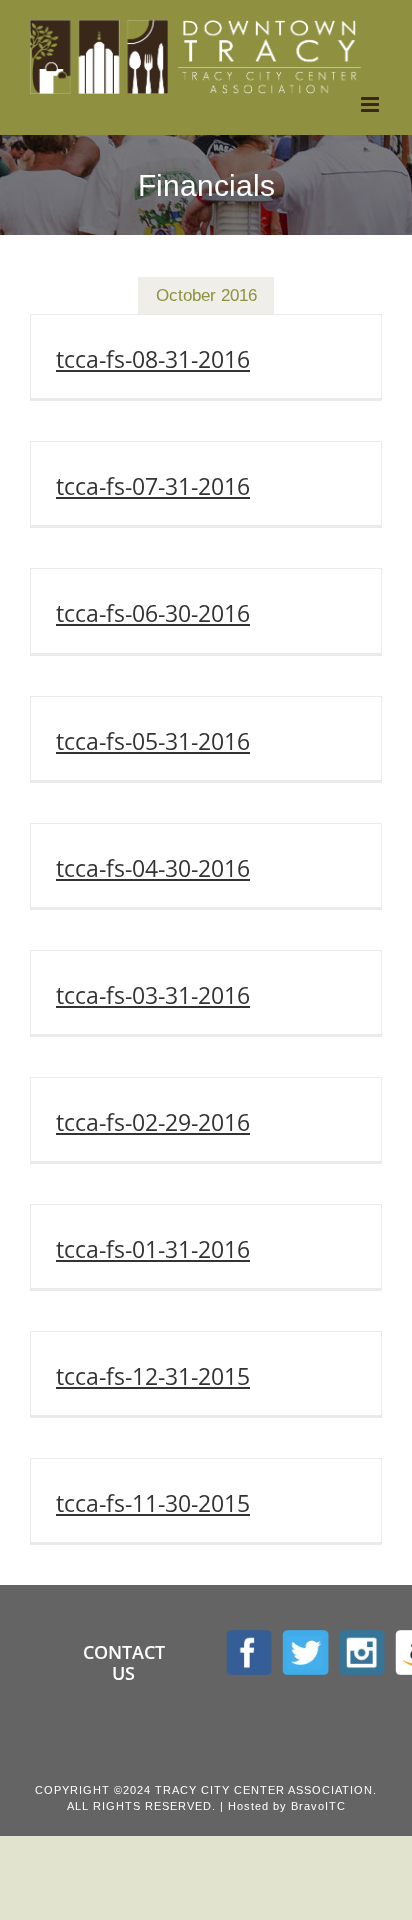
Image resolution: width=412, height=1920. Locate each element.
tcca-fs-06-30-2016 (153, 613)
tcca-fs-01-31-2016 (153, 1249)
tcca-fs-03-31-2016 (153, 995)
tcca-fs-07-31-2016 (153, 486)
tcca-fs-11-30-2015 (153, 1503)
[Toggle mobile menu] (371, 104)
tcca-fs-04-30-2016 (153, 868)
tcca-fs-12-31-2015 (153, 1376)
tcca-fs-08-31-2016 (153, 359)
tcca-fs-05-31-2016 (153, 741)
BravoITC (318, 1806)
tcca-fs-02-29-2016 (153, 1122)
